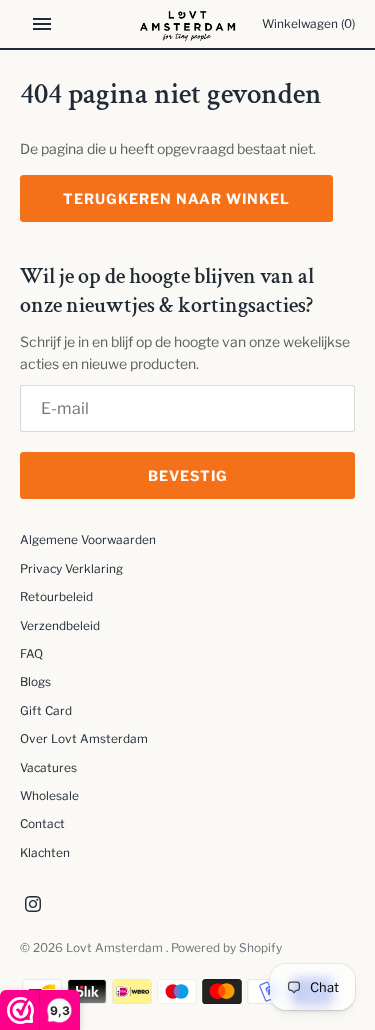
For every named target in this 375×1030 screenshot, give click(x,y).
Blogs (35, 682)
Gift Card (46, 711)
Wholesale (49, 796)
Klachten (45, 853)
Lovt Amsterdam (116, 948)
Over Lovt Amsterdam (84, 739)
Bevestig (188, 475)
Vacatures (48, 768)
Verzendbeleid (60, 626)
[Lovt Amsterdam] (187, 24)
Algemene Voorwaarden (88, 540)
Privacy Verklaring (71, 569)
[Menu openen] (42, 24)
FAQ (31, 654)
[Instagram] (33, 905)
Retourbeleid (56, 597)
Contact (42, 824)
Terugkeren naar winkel (176, 198)
